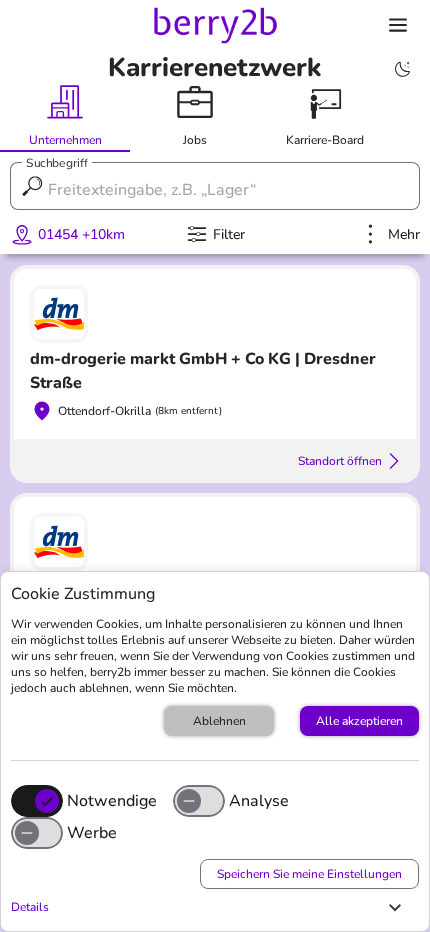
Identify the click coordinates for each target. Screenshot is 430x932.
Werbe (92, 833)
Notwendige (112, 801)
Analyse (259, 801)
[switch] (199, 801)
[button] (210, 907)
